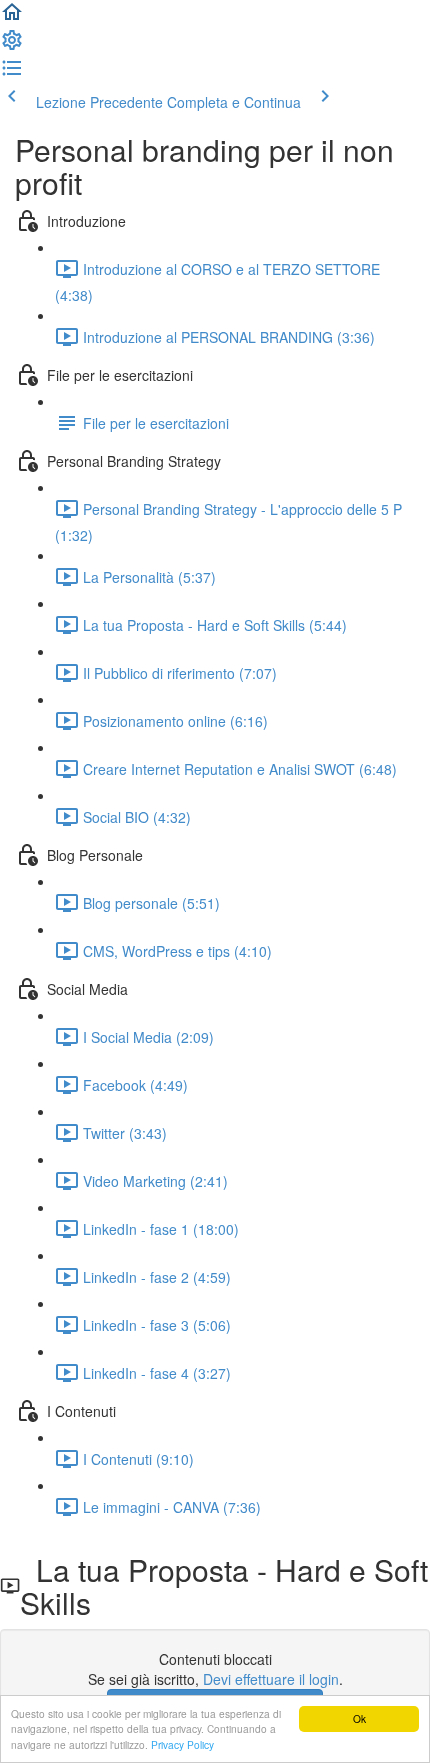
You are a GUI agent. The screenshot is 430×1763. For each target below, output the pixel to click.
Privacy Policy (182, 1744)
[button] (12, 18)
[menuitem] (12, 46)
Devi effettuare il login (271, 1679)
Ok (359, 1718)
